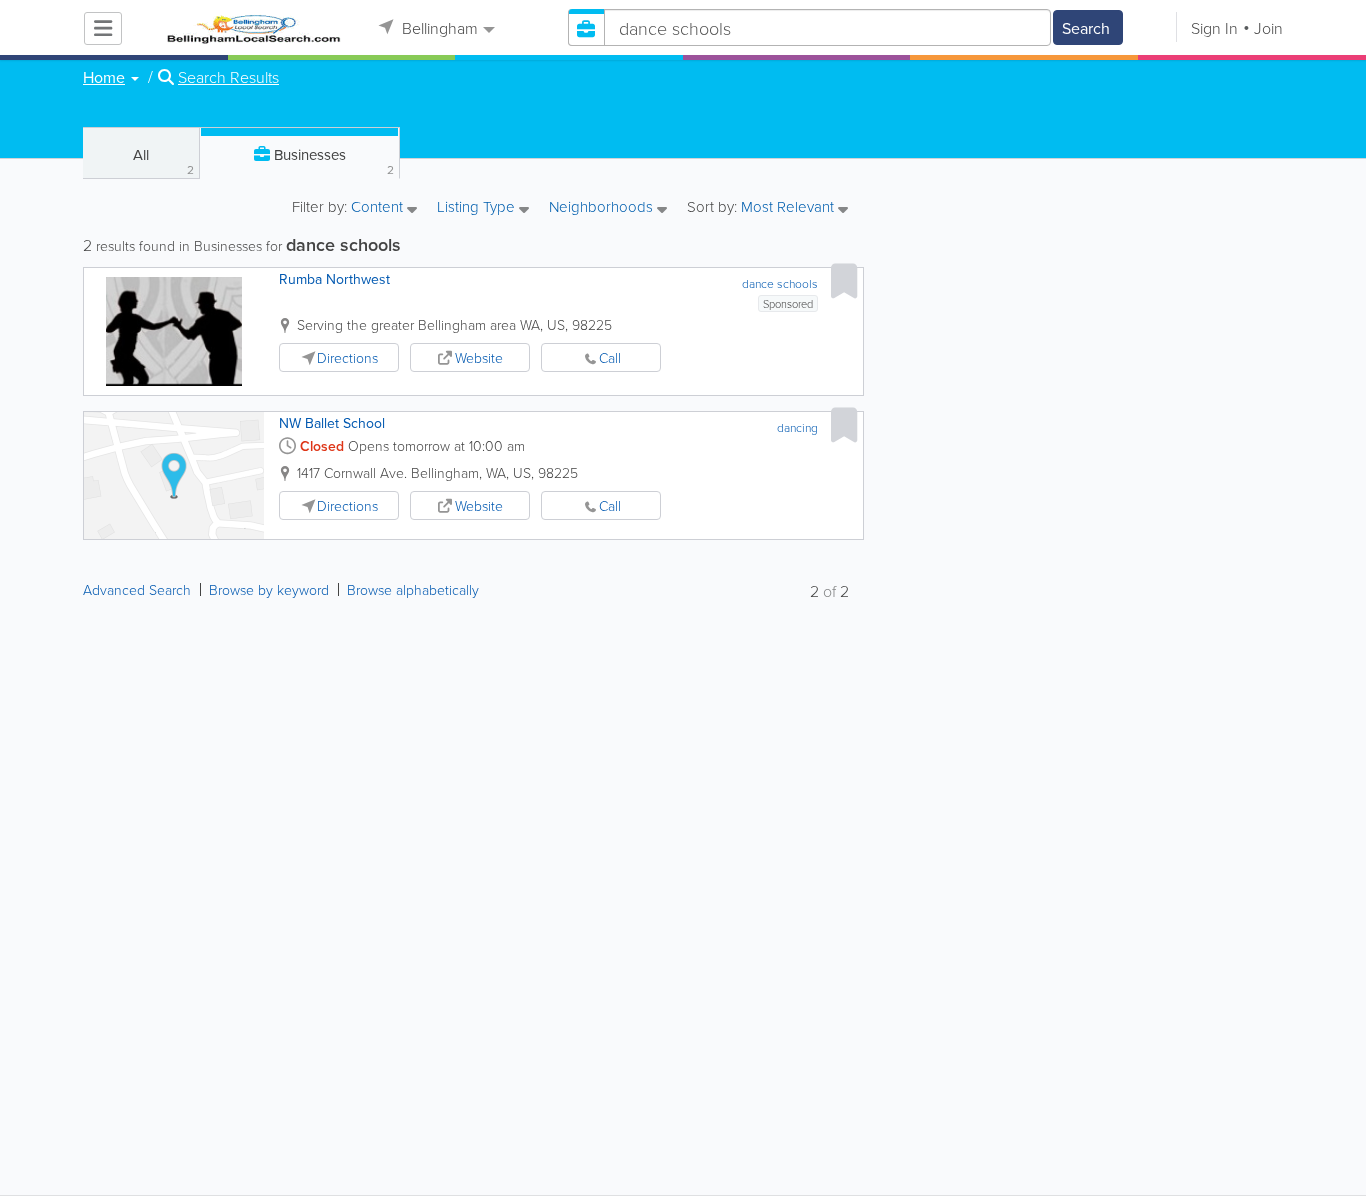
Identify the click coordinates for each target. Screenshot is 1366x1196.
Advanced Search (137, 589)
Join (1268, 28)
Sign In (1214, 28)
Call (610, 357)
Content (379, 208)
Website (479, 357)
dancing (797, 427)
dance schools (780, 283)
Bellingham (438, 28)
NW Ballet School (332, 423)
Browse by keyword (269, 589)
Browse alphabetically (413, 589)
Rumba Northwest (334, 279)
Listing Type (478, 208)
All (163, 161)
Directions (347, 357)
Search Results (228, 77)
